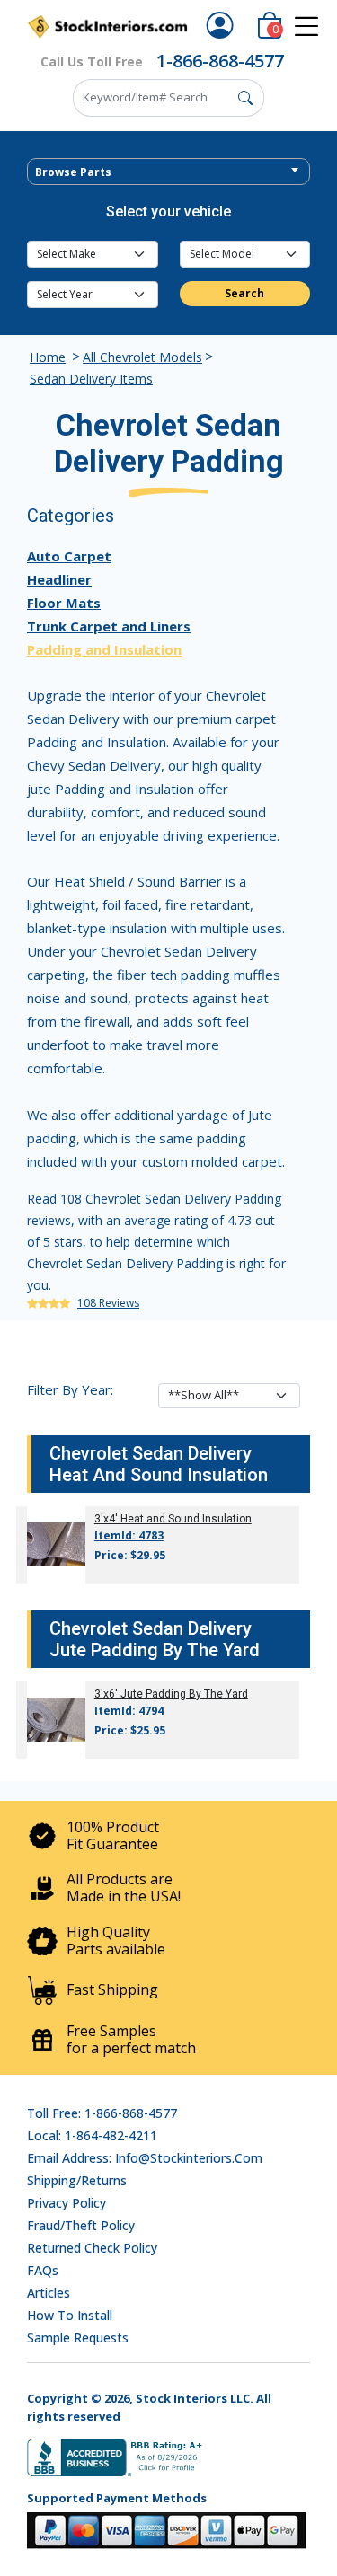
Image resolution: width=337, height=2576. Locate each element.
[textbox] (168, 172)
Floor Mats (64, 603)
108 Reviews (108, 1303)
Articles (49, 2293)
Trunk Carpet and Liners (109, 626)
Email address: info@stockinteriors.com (145, 2158)
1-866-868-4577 (220, 61)
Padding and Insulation (104, 649)
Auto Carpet (69, 556)
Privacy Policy (67, 2203)
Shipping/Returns (77, 2180)
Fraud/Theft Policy (81, 2225)
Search (244, 293)
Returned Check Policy (92, 2248)
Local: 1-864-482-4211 (92, 2135)
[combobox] (168, 172)
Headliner (59, 579)
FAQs (43, 2270)
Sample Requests (78, 2338)
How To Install (70, 2315)
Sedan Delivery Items (91, 379)
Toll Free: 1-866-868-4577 (102, 2113)
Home (48, 357)
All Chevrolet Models (142, 357)
